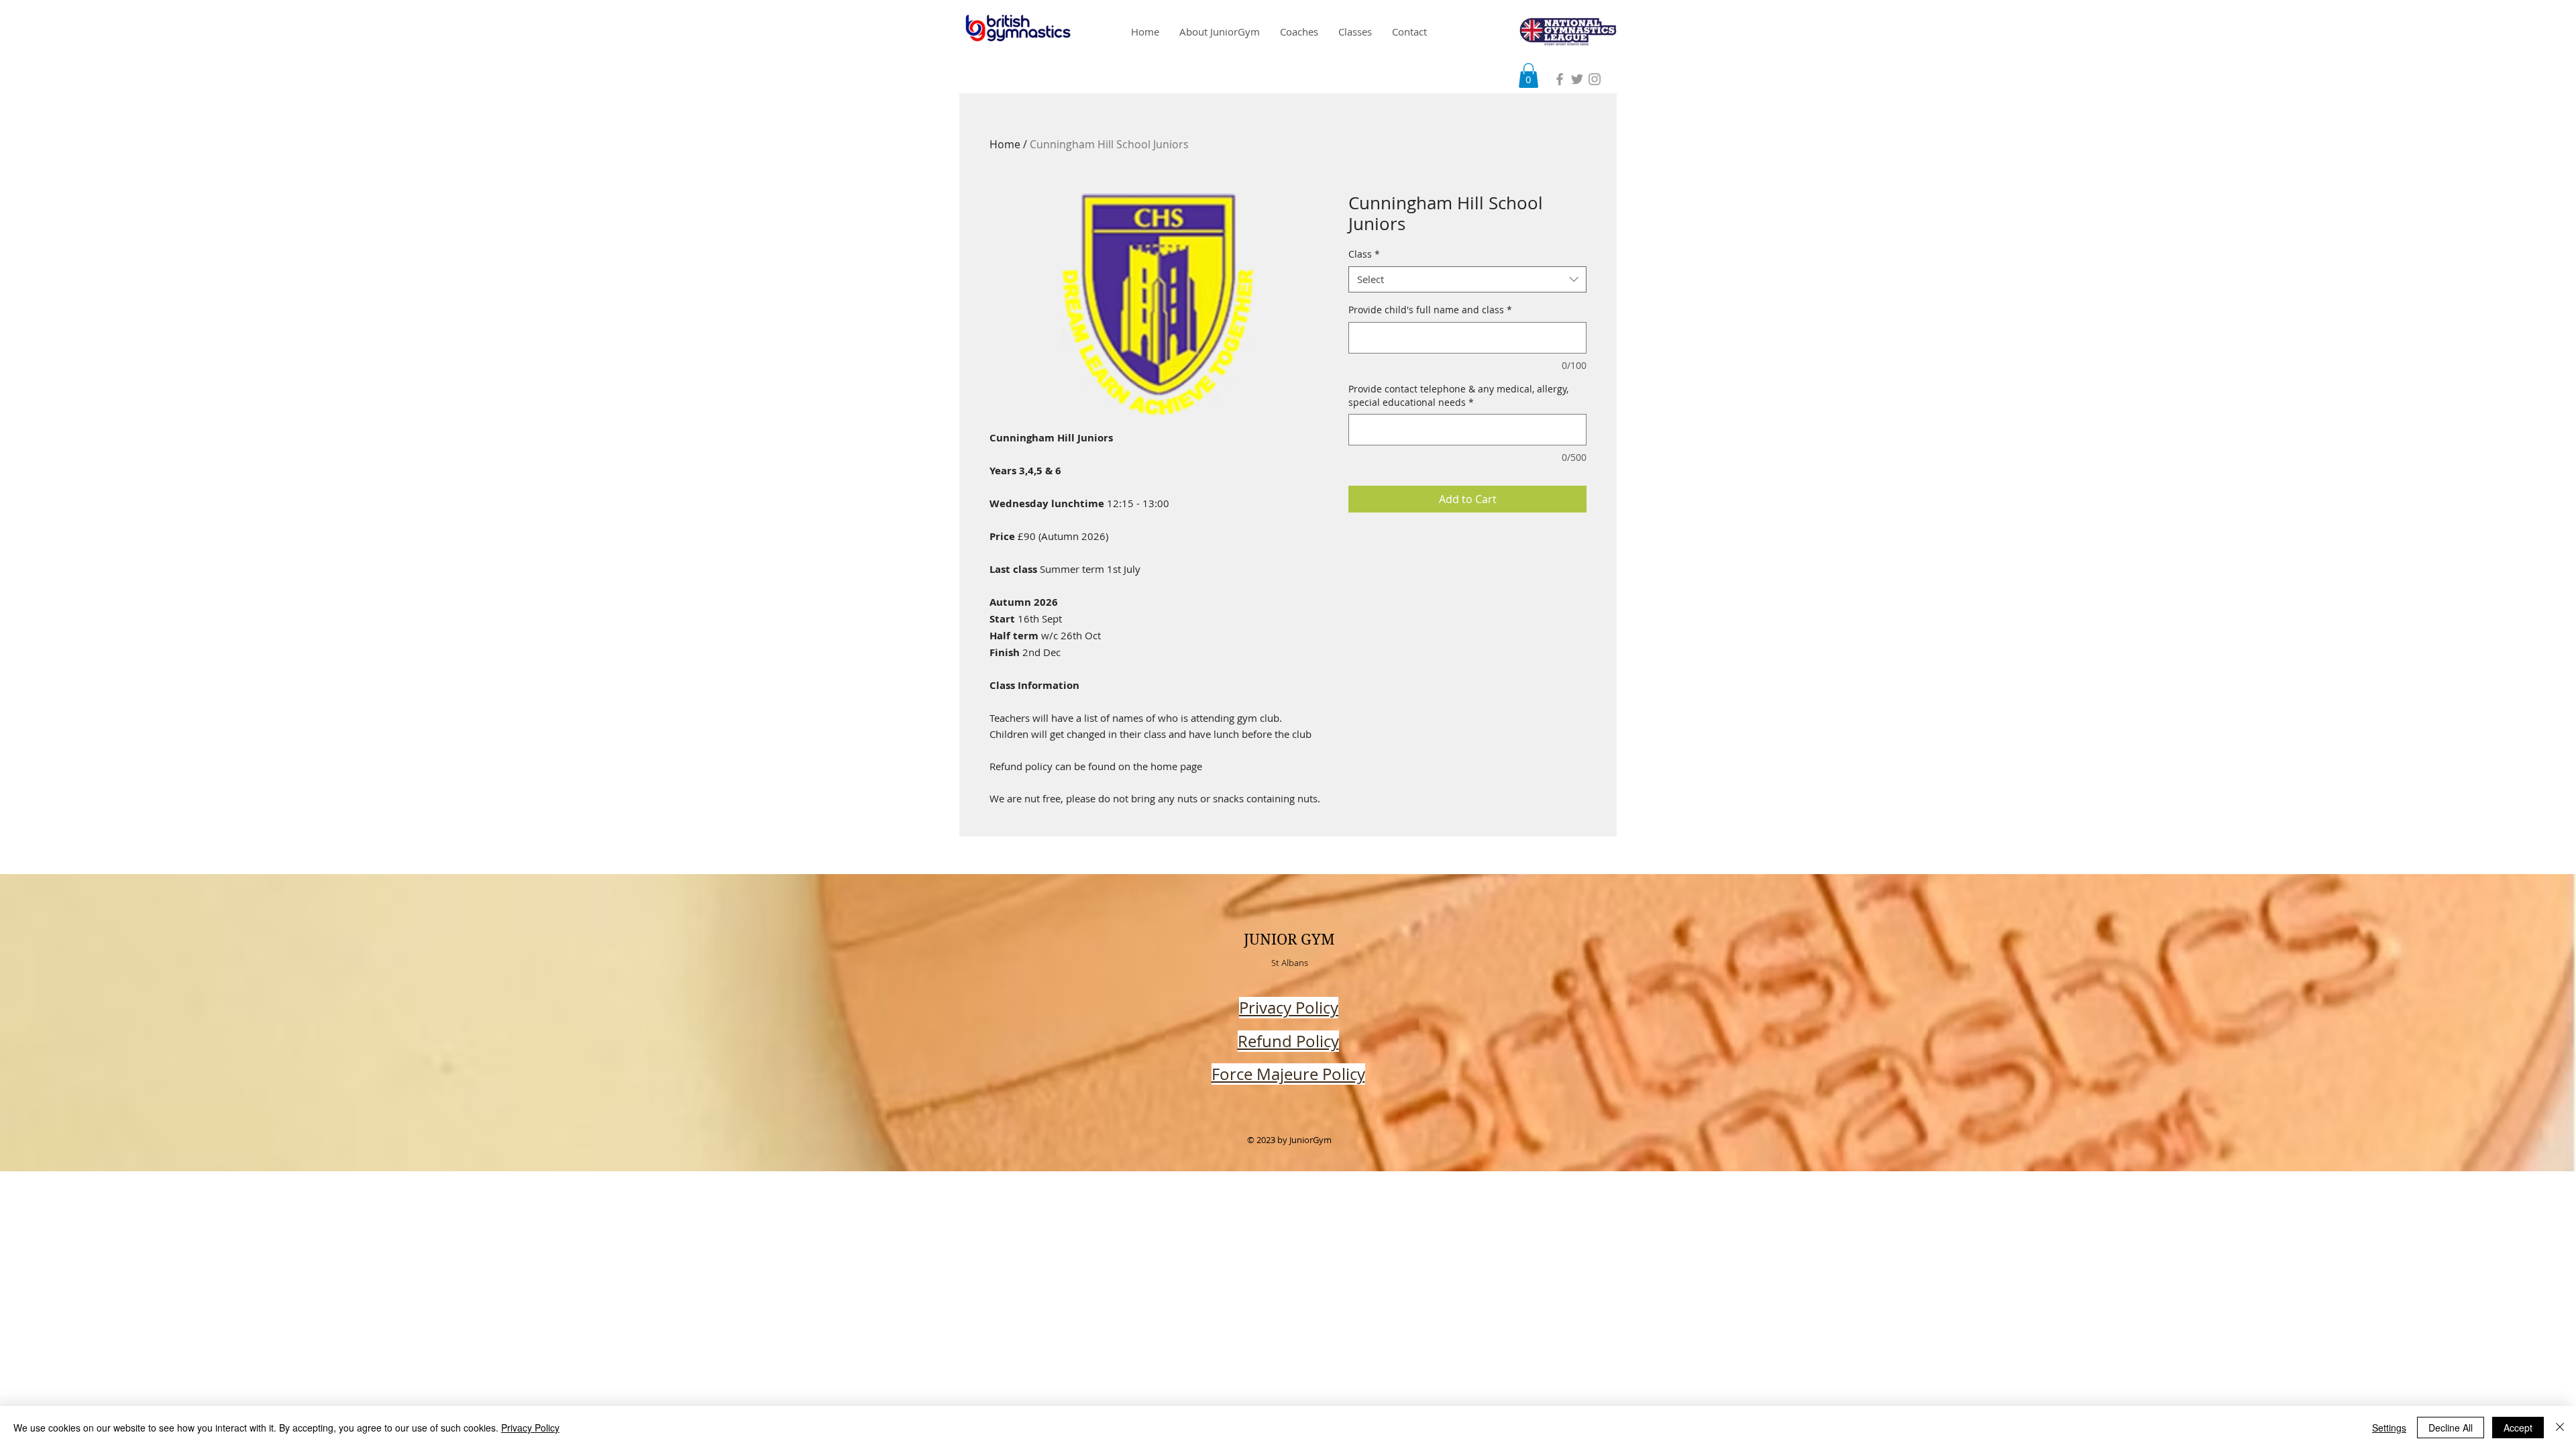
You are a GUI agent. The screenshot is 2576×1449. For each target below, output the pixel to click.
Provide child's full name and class (1430, 310)
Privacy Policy (530, 1428)
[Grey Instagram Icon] (1595, 79)
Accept (2518, 1428)
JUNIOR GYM (1289, 939)
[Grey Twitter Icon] (1577, 79)
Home (1005, 144)
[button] (1528, 75)
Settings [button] (2389, 1428)
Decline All (2451, 1428)
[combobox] (1467, 279)
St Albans (1290, 963)
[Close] (2560, 1428)
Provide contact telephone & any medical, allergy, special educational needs (1458, 395)
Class (1364, 254)
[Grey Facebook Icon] (1560, 79)
